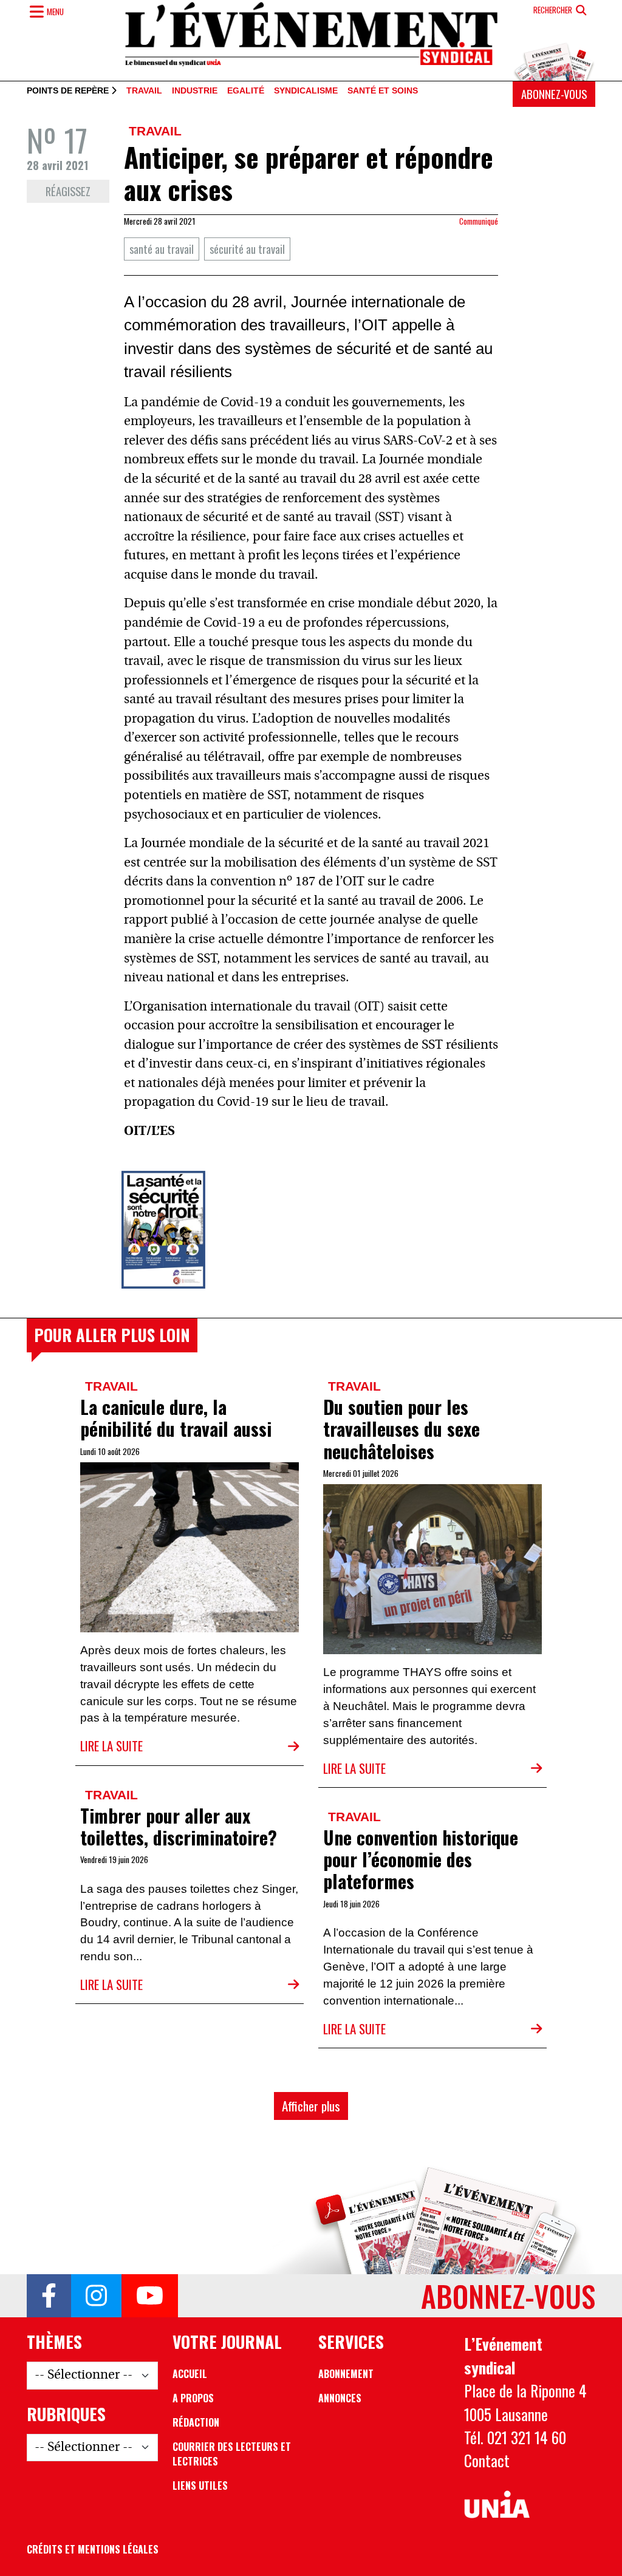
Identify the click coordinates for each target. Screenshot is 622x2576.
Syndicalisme (306, 91)
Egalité (246, 91)
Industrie (195, 91)
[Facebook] (49, 2296)
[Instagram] (96, 2296)
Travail (144, 91)
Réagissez (68, 191)
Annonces (340, 2398)
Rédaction (196, 2422)
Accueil (190, 2374)
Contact (487, 2460)
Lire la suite (111, 1746)
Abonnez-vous (554, 94)
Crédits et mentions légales (93, 2549)
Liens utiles (200, 2486)
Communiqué (479, 221)
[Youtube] (150, 2296)
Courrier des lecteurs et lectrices (232, 2454)
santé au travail (162, 249)
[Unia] (497, 2505)
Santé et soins (383, 91)
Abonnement (346, 2374)
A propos (193, 2398)
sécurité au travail (247, 249)
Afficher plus (311, 2106)
